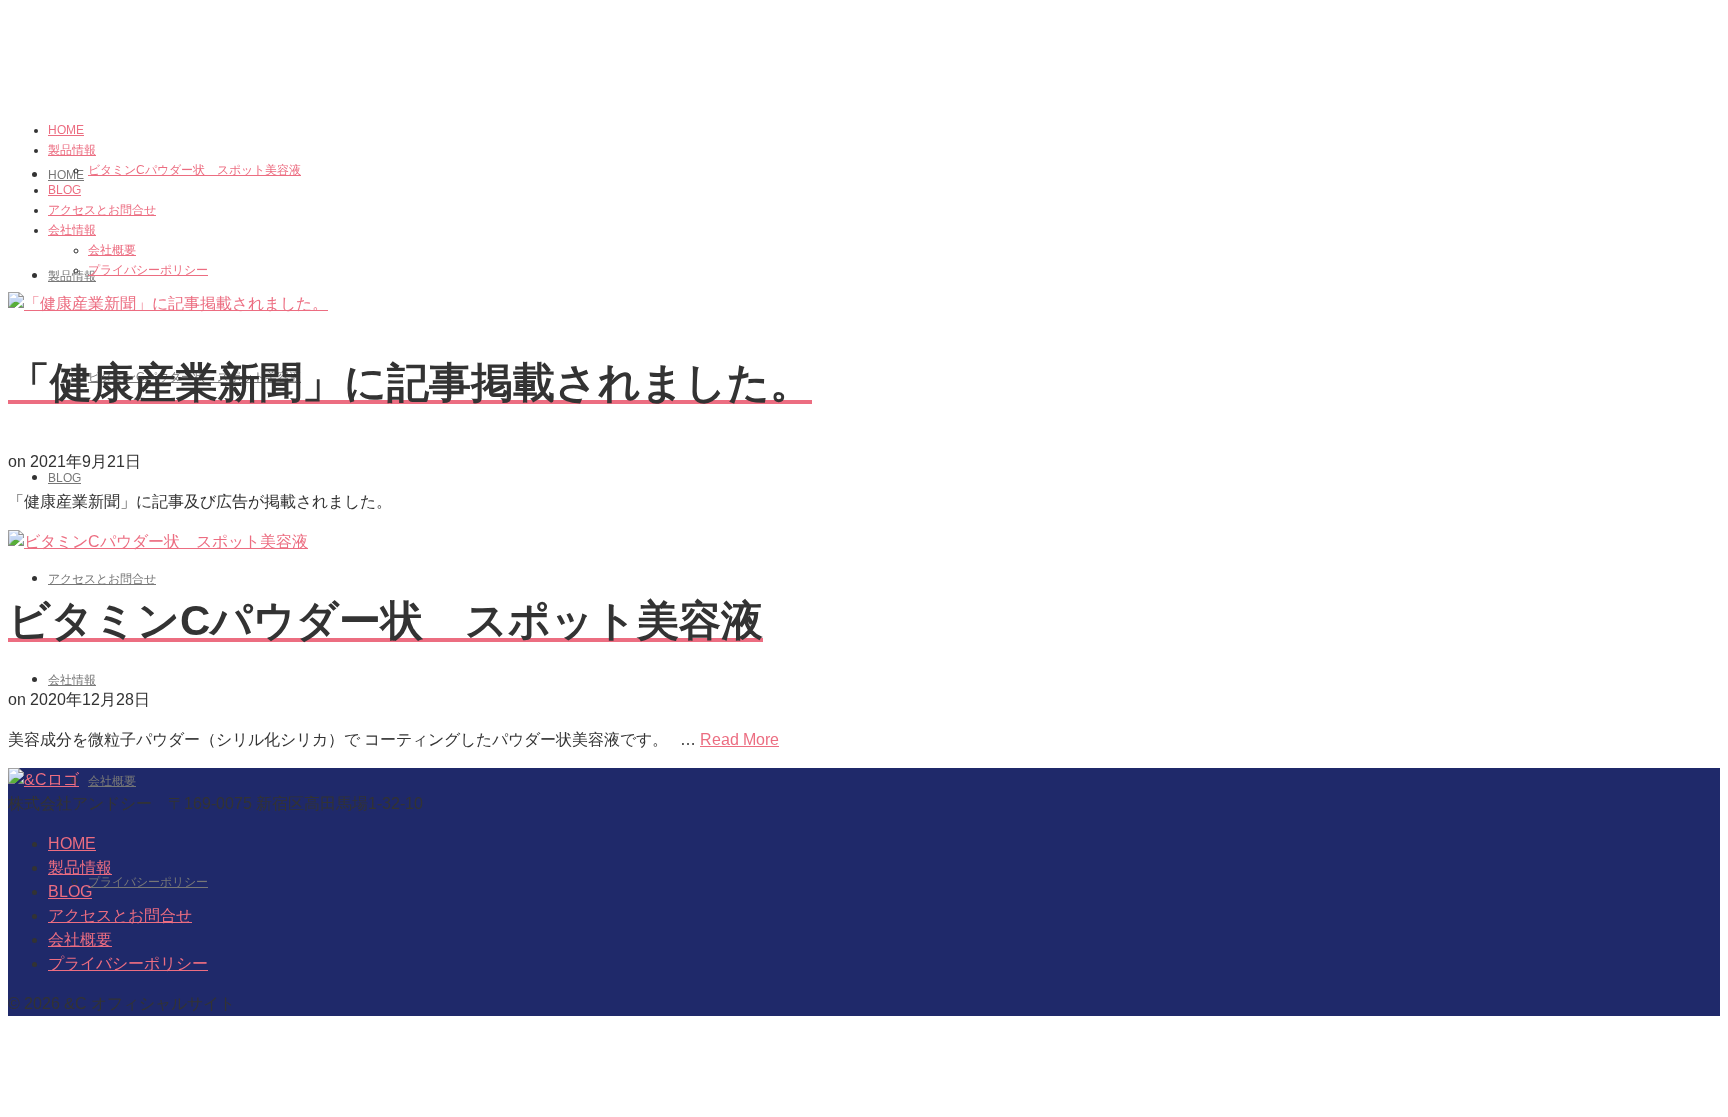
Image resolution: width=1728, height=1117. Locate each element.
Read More (739, 739)
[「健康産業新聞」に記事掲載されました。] (168, 303)
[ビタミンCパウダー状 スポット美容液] (158, 541)
